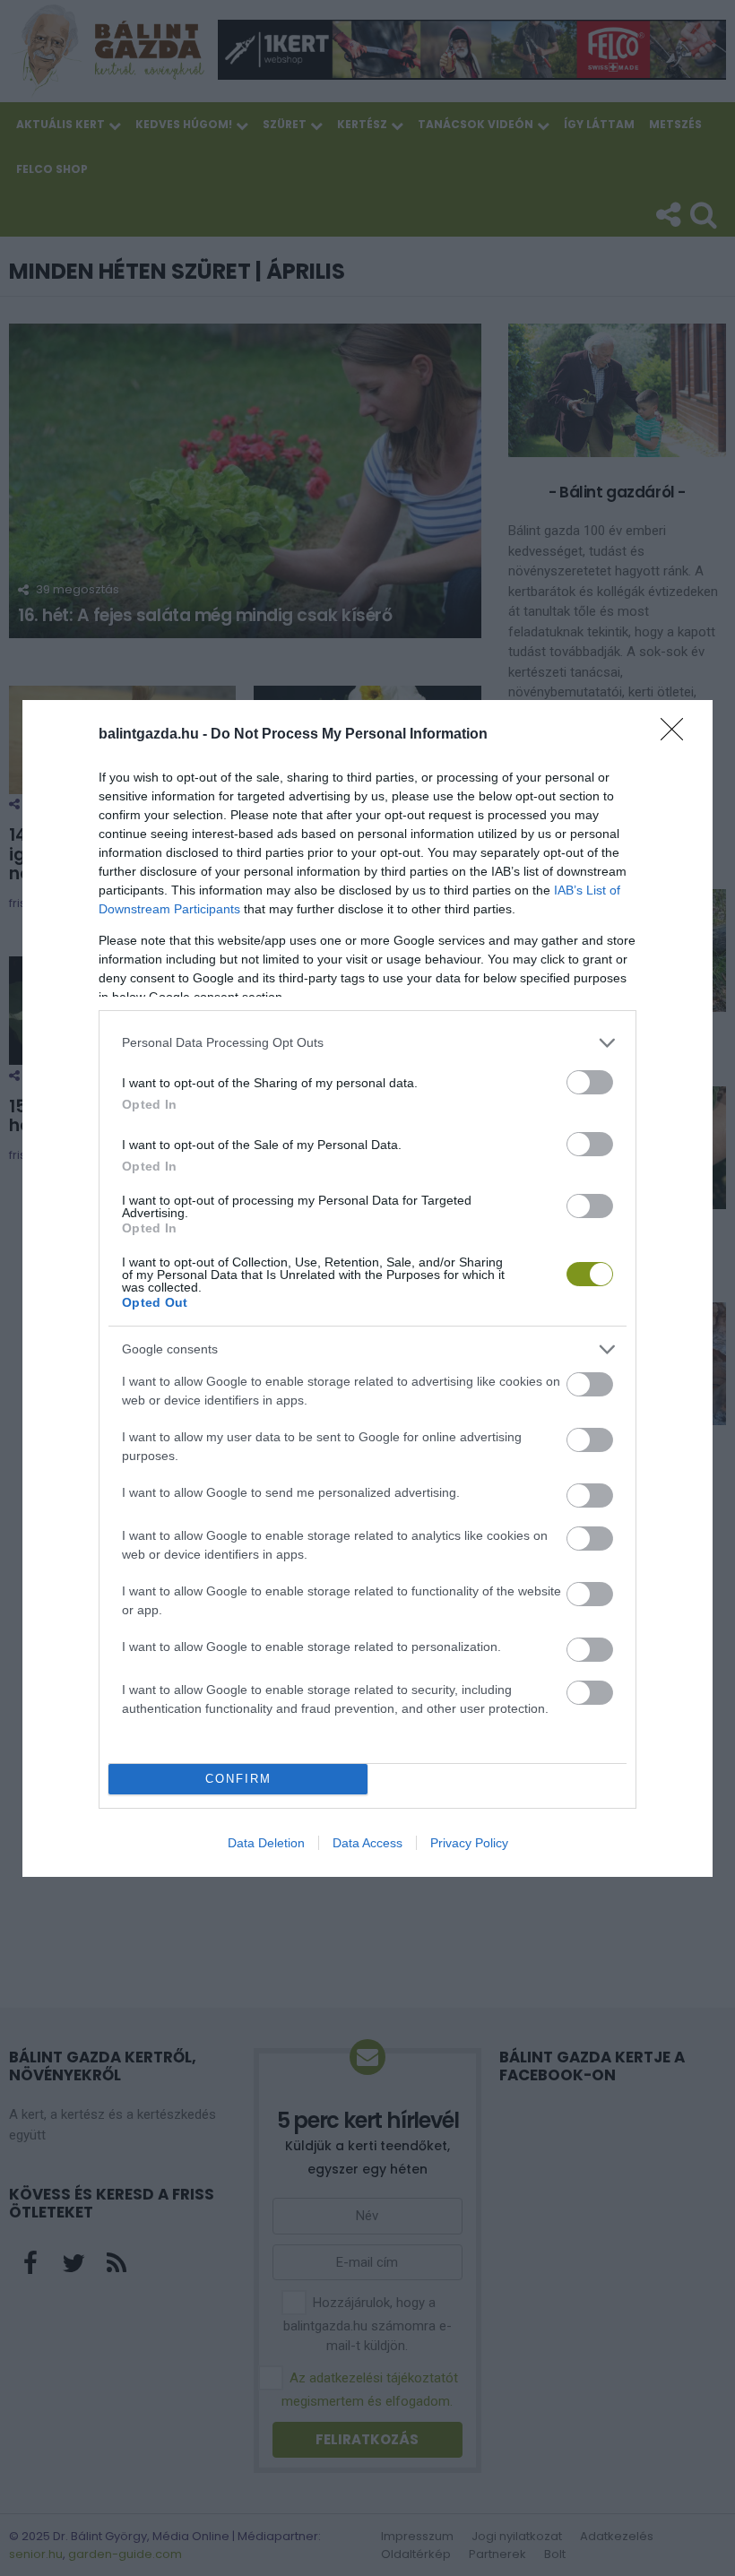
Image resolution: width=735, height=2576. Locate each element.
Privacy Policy (469, 1843)
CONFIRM (238, 1779)
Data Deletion (266, 1843)
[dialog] (367, 1288)
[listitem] (367, 1043)
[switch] (590, 1082)
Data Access (367, 1843)
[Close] (678, 735)
